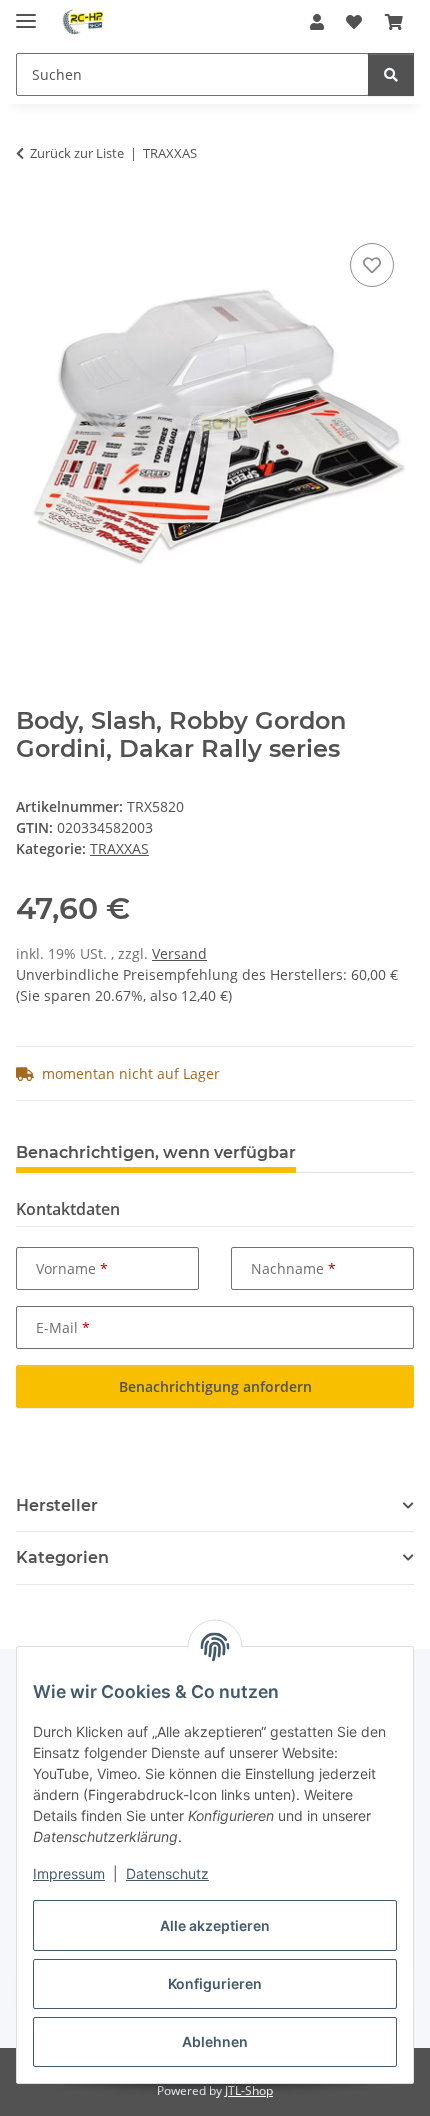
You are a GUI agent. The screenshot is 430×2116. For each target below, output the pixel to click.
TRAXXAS (119, 848)
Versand (179, 953)
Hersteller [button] (57, 1505)
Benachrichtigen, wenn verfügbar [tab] (156, 1152)
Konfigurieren (215, 1983)
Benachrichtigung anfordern (215, 1386)
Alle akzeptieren (215, 1925)
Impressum (69, 1873)
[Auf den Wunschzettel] (372, 265)
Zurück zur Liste (77, 153)
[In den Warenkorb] (32, 216)
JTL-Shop (249, 2090)
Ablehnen (215, 2041)
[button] (317, 22)
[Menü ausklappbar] (26, 12)
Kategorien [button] (62, 1557)
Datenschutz (167, 1873)
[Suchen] (391, 74)
